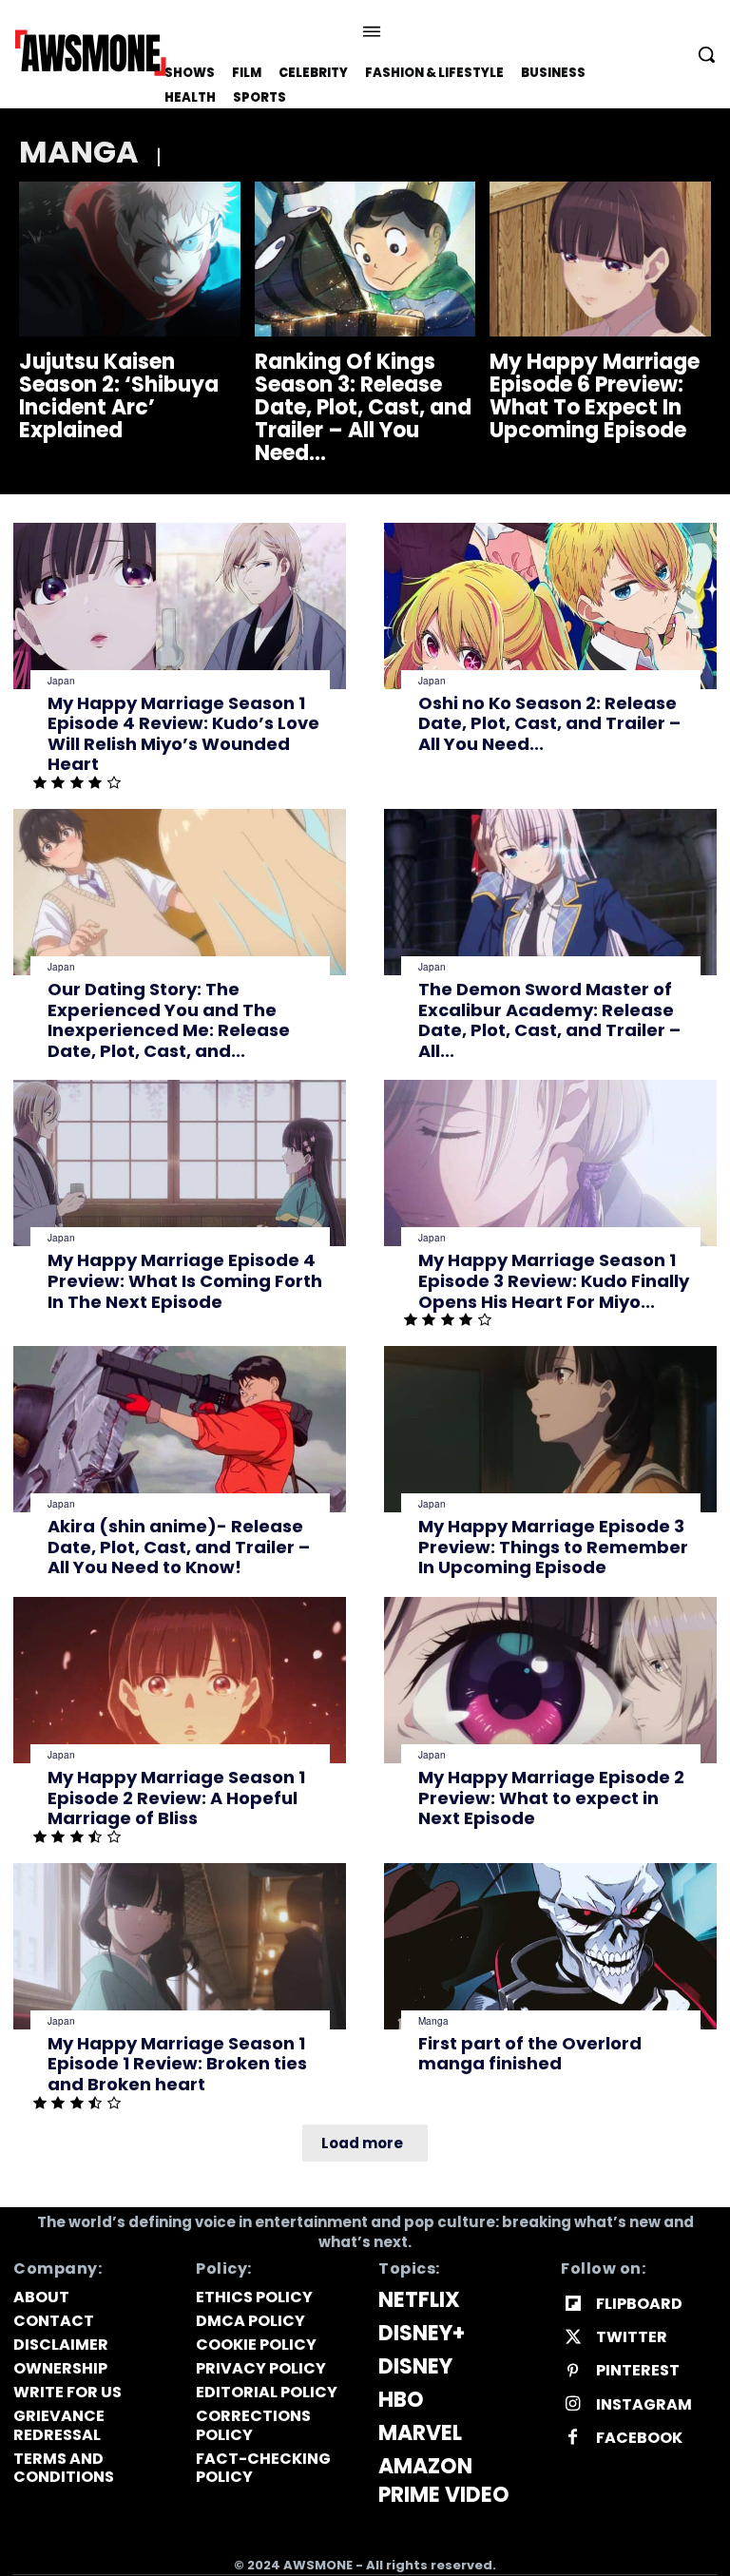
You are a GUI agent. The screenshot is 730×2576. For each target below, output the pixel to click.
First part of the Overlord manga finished (530, 2054)
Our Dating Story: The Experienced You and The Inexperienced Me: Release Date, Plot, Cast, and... (169, 1020)
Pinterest (638, 2370)
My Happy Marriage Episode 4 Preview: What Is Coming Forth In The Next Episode (185, 1280)
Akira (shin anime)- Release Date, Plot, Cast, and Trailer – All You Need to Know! (179, 1547)
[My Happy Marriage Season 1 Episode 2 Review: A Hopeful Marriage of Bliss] (180, 1680)
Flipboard (639, 2304)
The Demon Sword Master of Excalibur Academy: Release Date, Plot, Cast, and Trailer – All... (549, 1020)
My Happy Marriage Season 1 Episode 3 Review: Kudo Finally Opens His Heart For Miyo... (554, 1280)
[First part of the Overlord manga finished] (550, 1946)
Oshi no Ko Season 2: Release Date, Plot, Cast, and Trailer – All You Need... (549, 723)
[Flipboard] (573, 2305)
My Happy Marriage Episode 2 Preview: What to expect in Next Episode (551, 1797)
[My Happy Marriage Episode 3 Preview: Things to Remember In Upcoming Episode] (550, 1429)
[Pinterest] (573, 2371)
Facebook (639, 2438)
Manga (433, 2021)
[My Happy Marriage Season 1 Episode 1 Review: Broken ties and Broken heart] (180, 1946)
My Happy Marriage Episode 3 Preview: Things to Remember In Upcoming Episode (553, 1547)
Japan (61, 681)
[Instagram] (573, 2404)
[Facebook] (573, 2438)
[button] (706, 54)
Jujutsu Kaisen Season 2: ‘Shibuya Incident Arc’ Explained (119, 396)
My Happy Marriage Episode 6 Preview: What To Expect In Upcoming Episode (595, 396)
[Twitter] (573, 2338)
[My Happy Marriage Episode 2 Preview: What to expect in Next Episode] (550, 1680)
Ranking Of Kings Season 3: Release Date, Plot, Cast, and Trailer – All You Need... (363, 408)
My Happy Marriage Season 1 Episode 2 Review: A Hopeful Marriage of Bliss (176, 1797)
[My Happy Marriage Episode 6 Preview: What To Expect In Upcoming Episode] (600, 259)
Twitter (632, 2337)
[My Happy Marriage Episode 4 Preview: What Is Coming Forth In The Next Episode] (180, 1163)
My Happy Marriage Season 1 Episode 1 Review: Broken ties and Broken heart (177, 2064)
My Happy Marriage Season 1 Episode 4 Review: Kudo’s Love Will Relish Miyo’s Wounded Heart (183, 734)
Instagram (644, 2404)
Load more (362, 2143)
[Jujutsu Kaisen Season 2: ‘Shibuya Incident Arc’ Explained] (130, 259)
